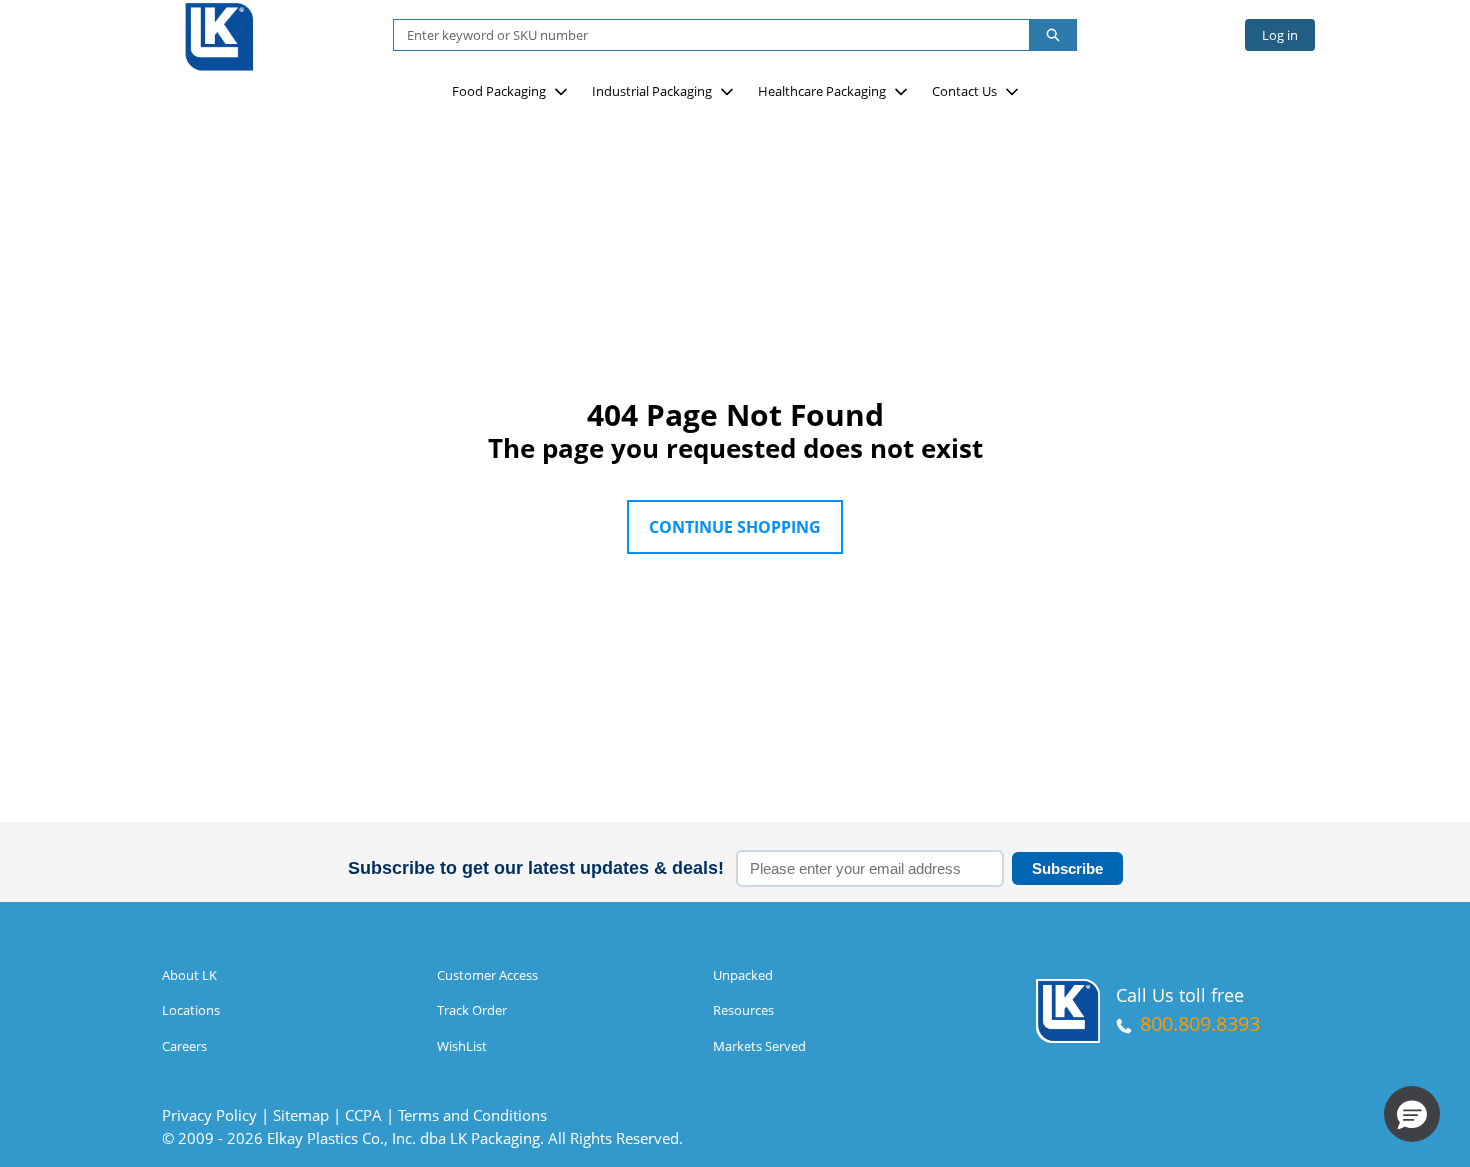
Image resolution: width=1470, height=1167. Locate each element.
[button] (1412, 1114)
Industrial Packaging (652, 91)
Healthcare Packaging (822, 91)
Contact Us (964, 91)
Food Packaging (499, 91)
